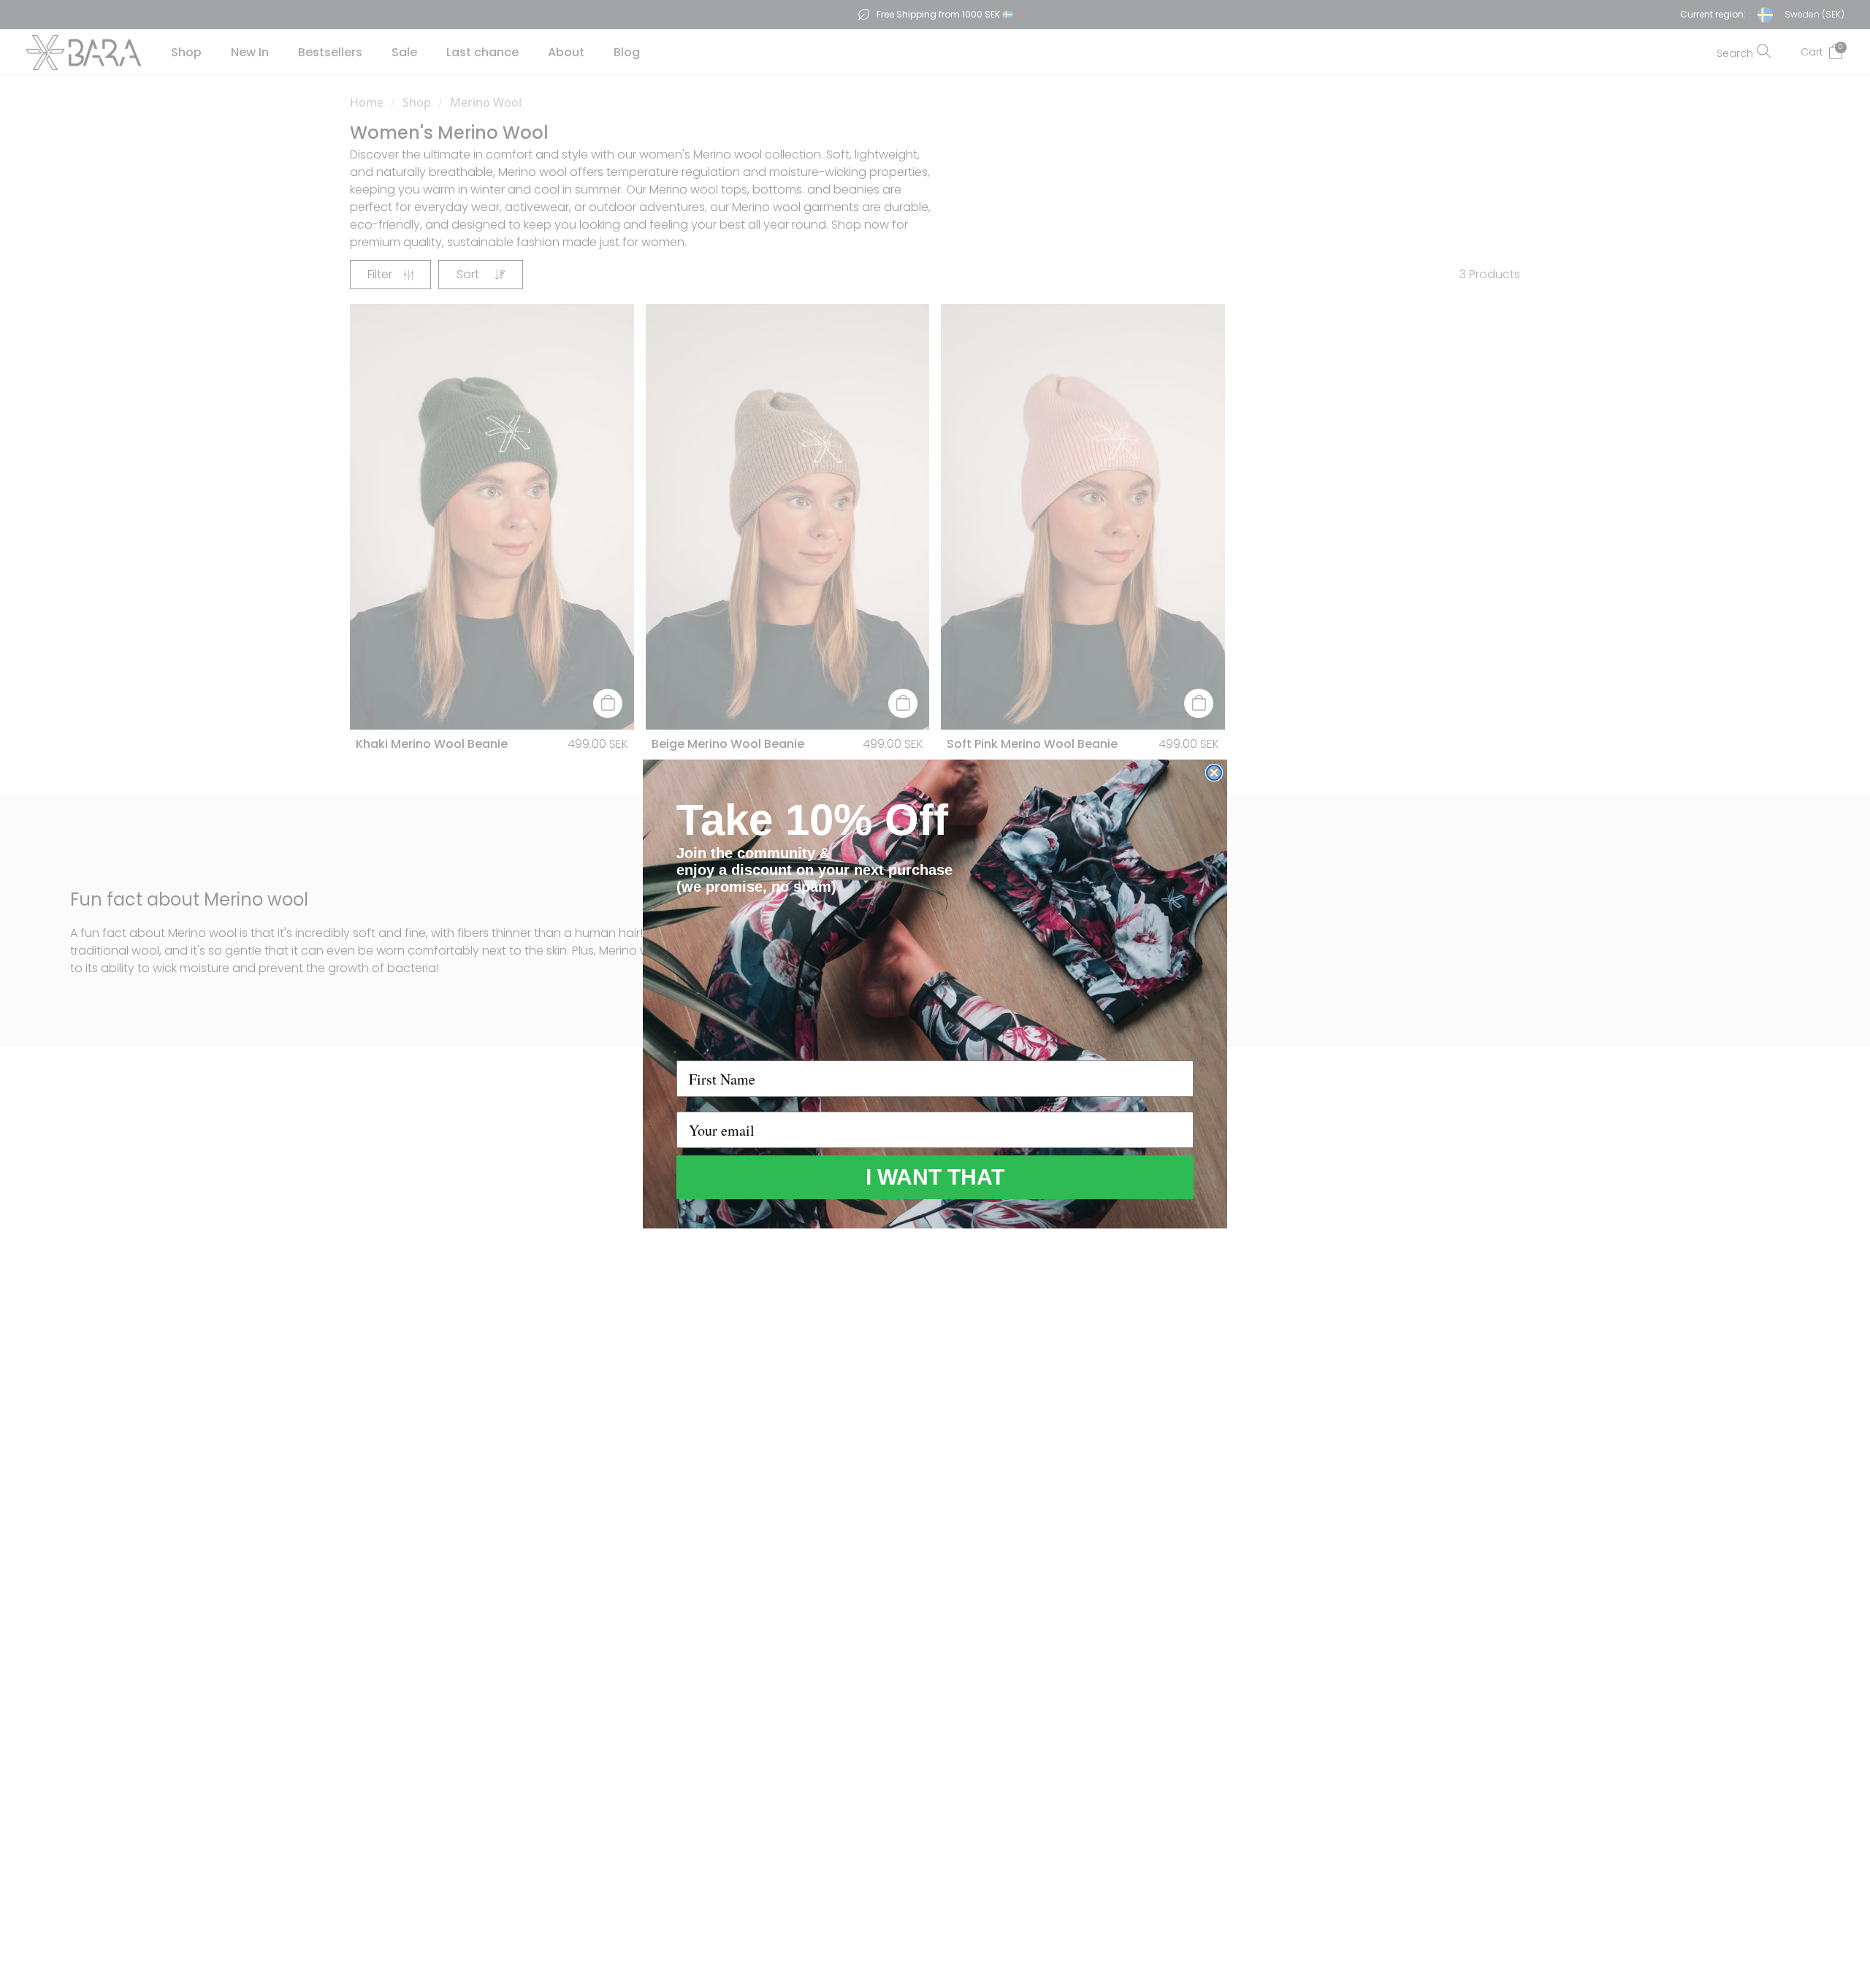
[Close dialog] (1214, 773)
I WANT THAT (935, 1177)
